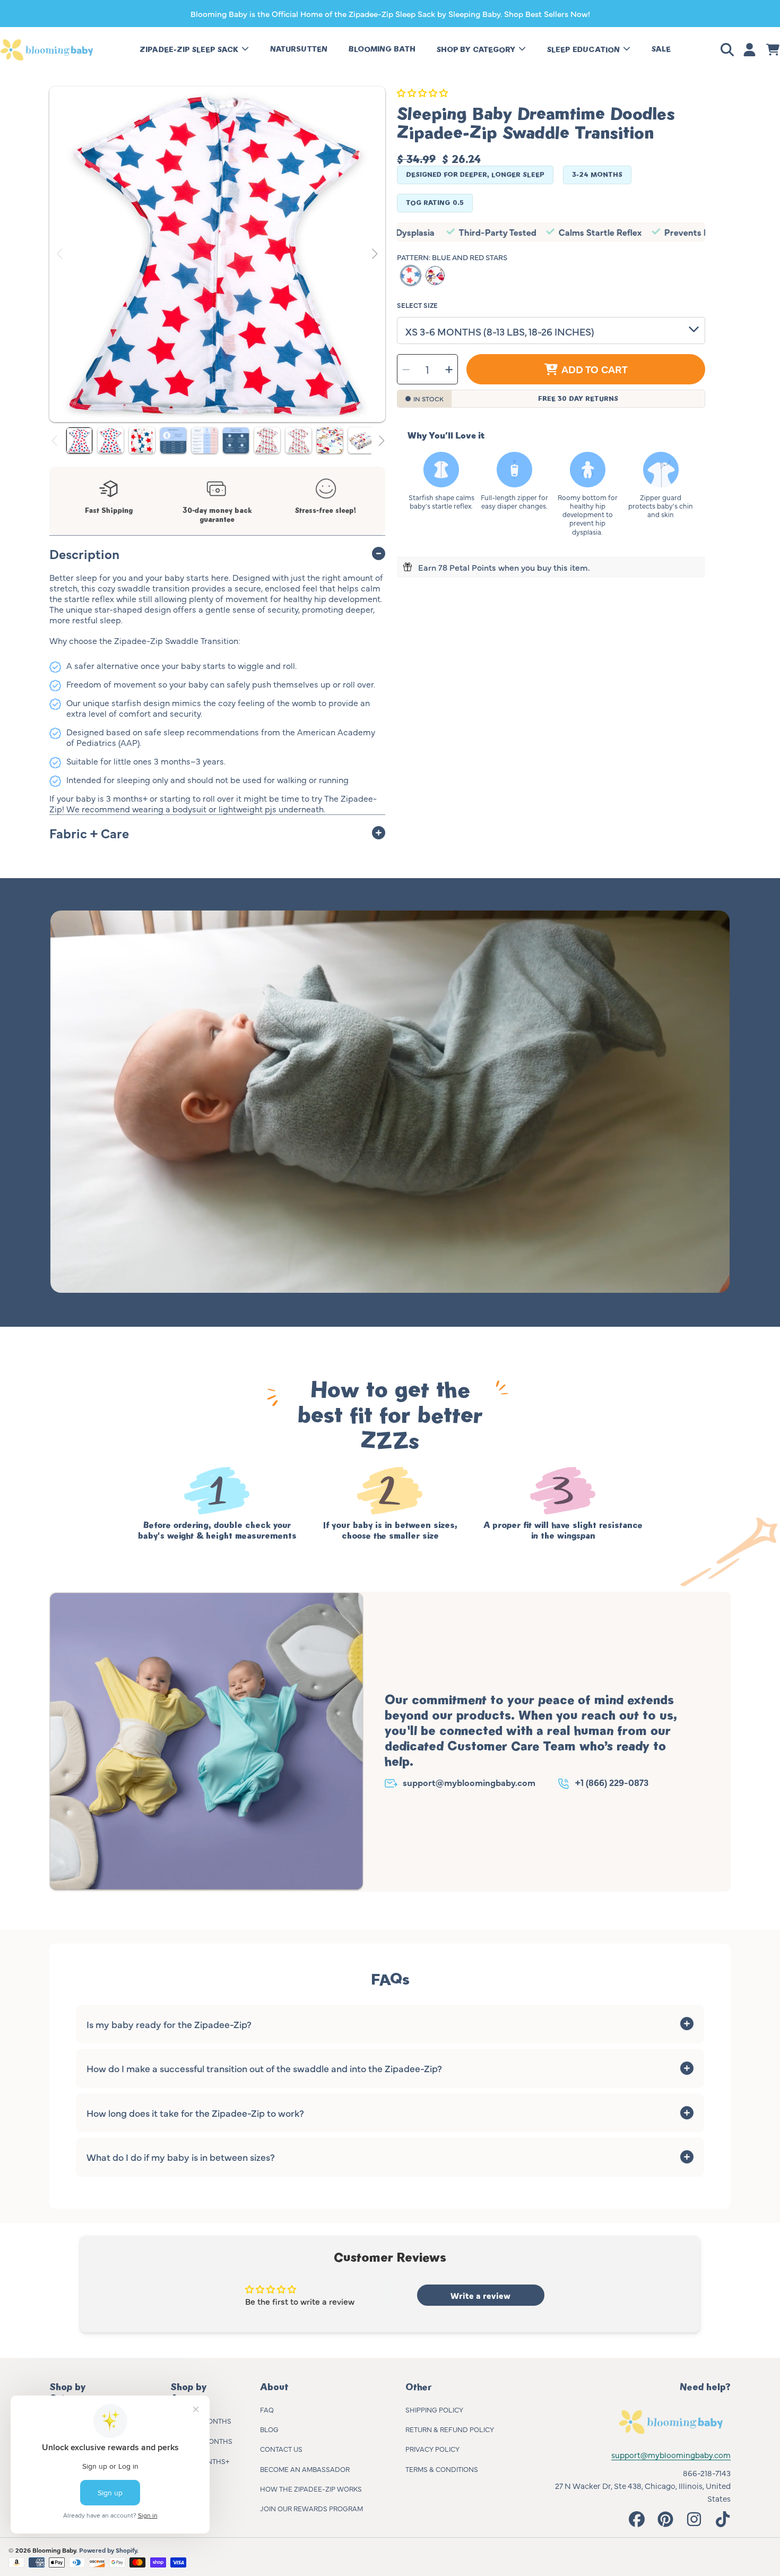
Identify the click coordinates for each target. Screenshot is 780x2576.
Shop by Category (477, 50)
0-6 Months (210, 2420)
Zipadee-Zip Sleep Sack (190, 50)
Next (374, 254)
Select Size (417, 305)
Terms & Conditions (442, 2469)
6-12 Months (210, 2441)
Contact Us (281, 2449)
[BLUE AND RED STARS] (411, 276)
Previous (60, 254)
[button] (729, 50)
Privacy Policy (432, 2449)
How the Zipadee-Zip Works (311, 2488)
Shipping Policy (434, 2409)
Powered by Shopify (108, 2550)
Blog (269, 2429)
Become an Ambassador (305, 2469)
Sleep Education (584, 50)
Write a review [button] (480, 2295)
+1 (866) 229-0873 (612, 1782)
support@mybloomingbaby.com (469, 1782)
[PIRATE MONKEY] (435, 276)
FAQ (267, 2409)
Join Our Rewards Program (311, 2508)
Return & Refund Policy (450, 2429)
